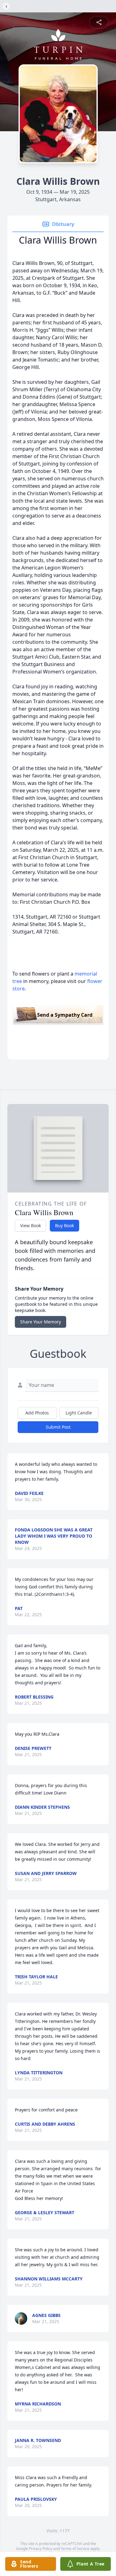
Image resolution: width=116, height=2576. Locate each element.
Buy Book (64, 1225)
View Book (30, 1225)
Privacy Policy (41, 2549)
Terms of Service (75, 2549)
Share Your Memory (41, 1322)
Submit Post (58, 1427)
